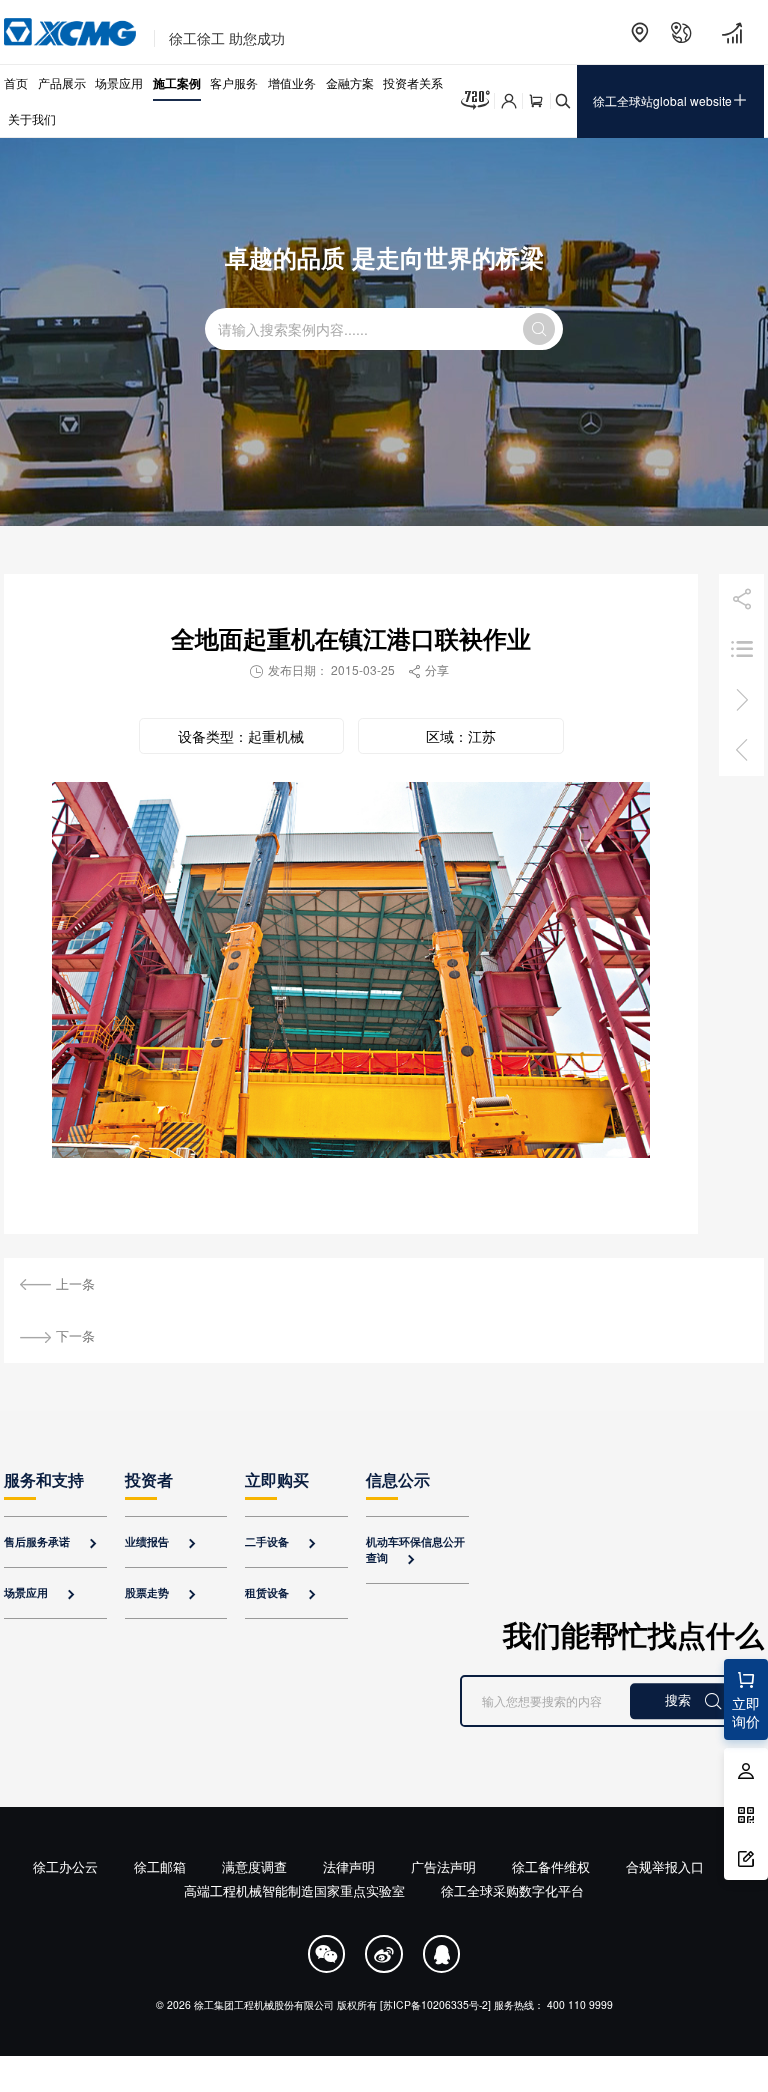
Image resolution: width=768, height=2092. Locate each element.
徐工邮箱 (160, 1866)
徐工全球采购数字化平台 (512, 1890)
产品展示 (62, 82)
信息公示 (398, 1479)
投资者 (149, 1479)
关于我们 (32, 118)
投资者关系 (413, 82)
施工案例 (177, 83)
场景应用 (119, 82)
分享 (428, 669)
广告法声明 (443, 1866)
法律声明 (349, 1866)
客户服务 (234, 82)
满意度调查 (254, 1866)
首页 (16, 82)
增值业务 (292, 82)
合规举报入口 (665, 1866)
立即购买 (277, 1479)
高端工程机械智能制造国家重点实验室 (294, 1890)
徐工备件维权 (551, 1866)
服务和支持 (44, 1479)
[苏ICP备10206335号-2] (435, 2004)
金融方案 (350, 82)
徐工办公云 (65, 1866)
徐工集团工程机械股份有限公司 (264, 2004)
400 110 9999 (580, 2004)
